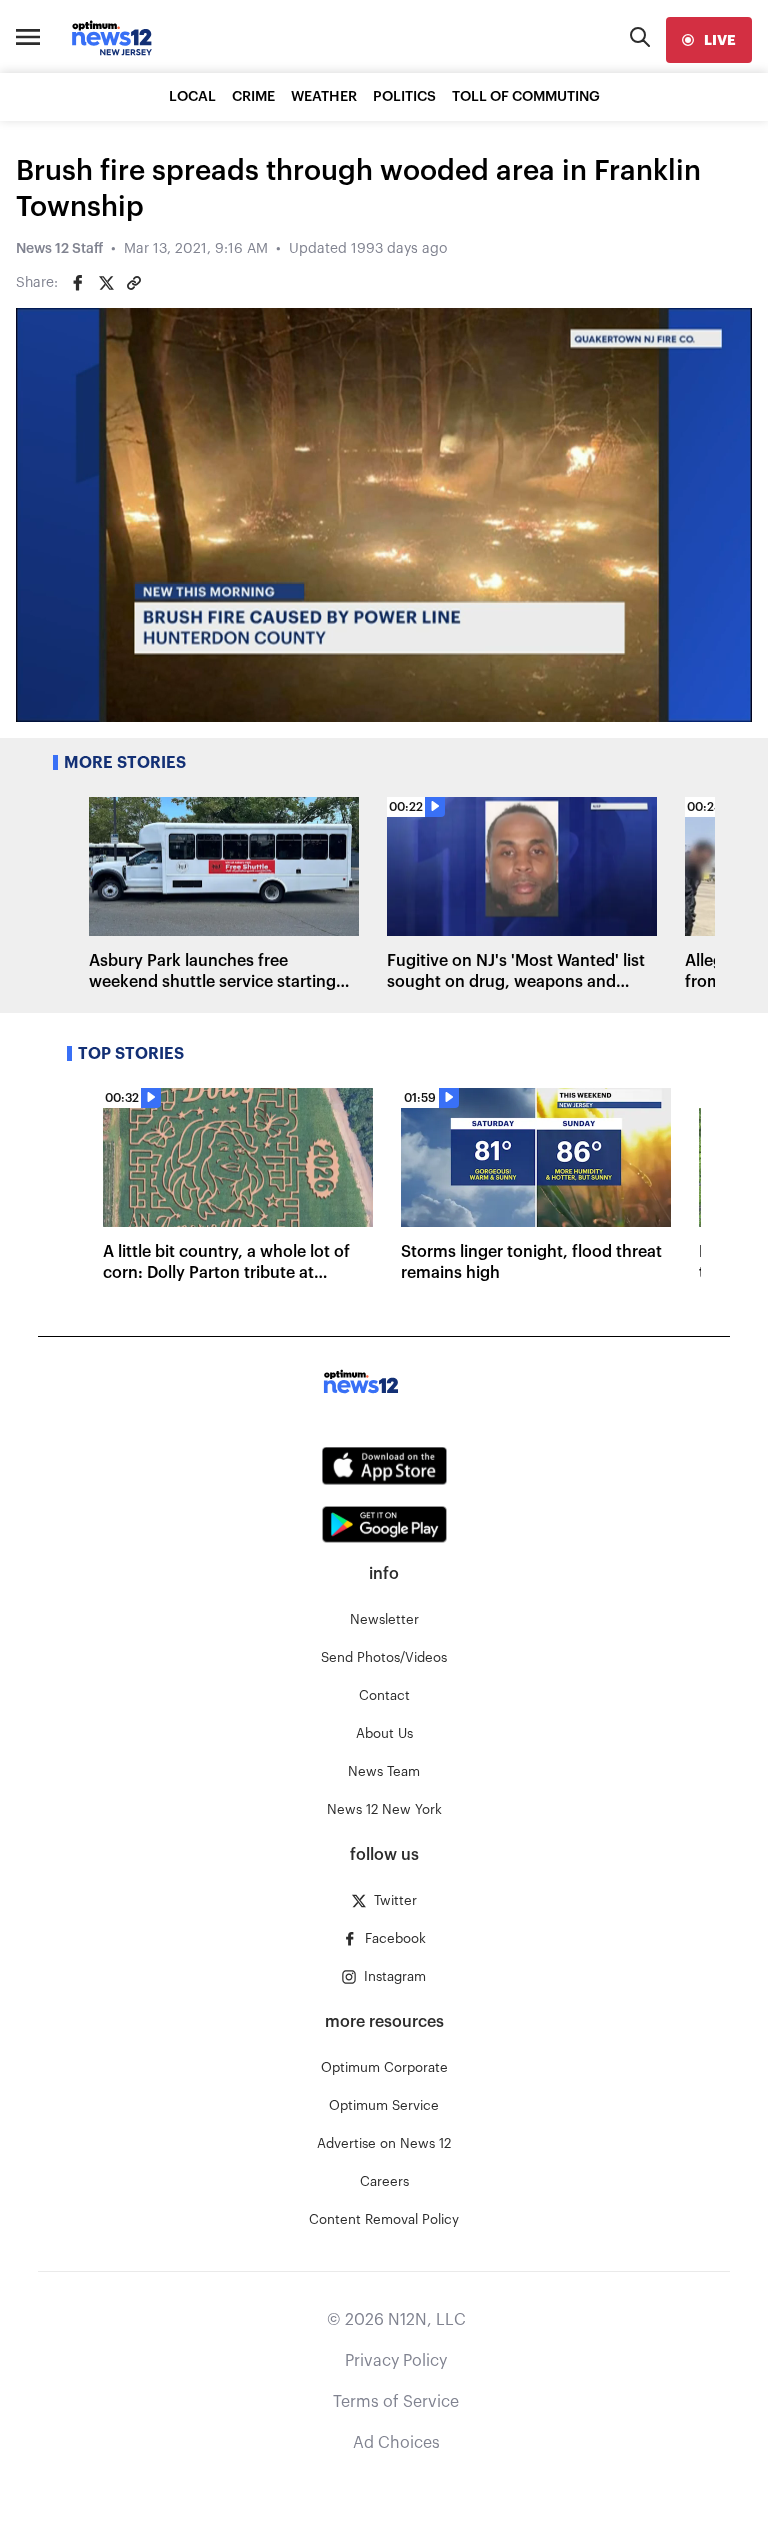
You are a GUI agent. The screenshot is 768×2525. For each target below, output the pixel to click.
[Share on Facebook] (78, 283)
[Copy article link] (134, 283)
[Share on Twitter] (106, 283)
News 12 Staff (59, 249)
